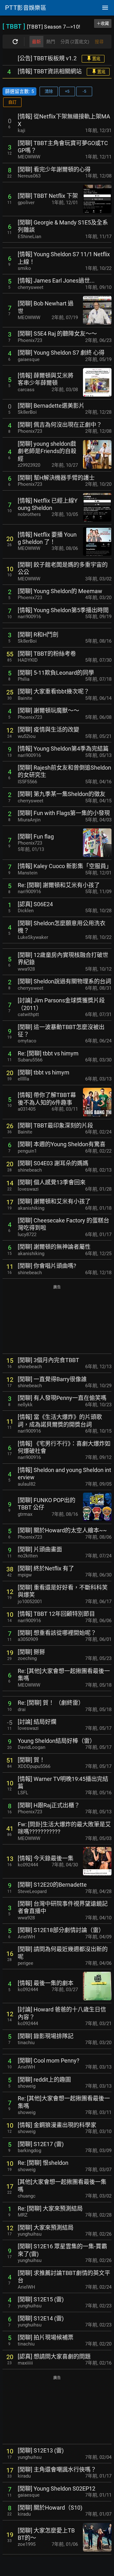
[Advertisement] (57, 1320)
